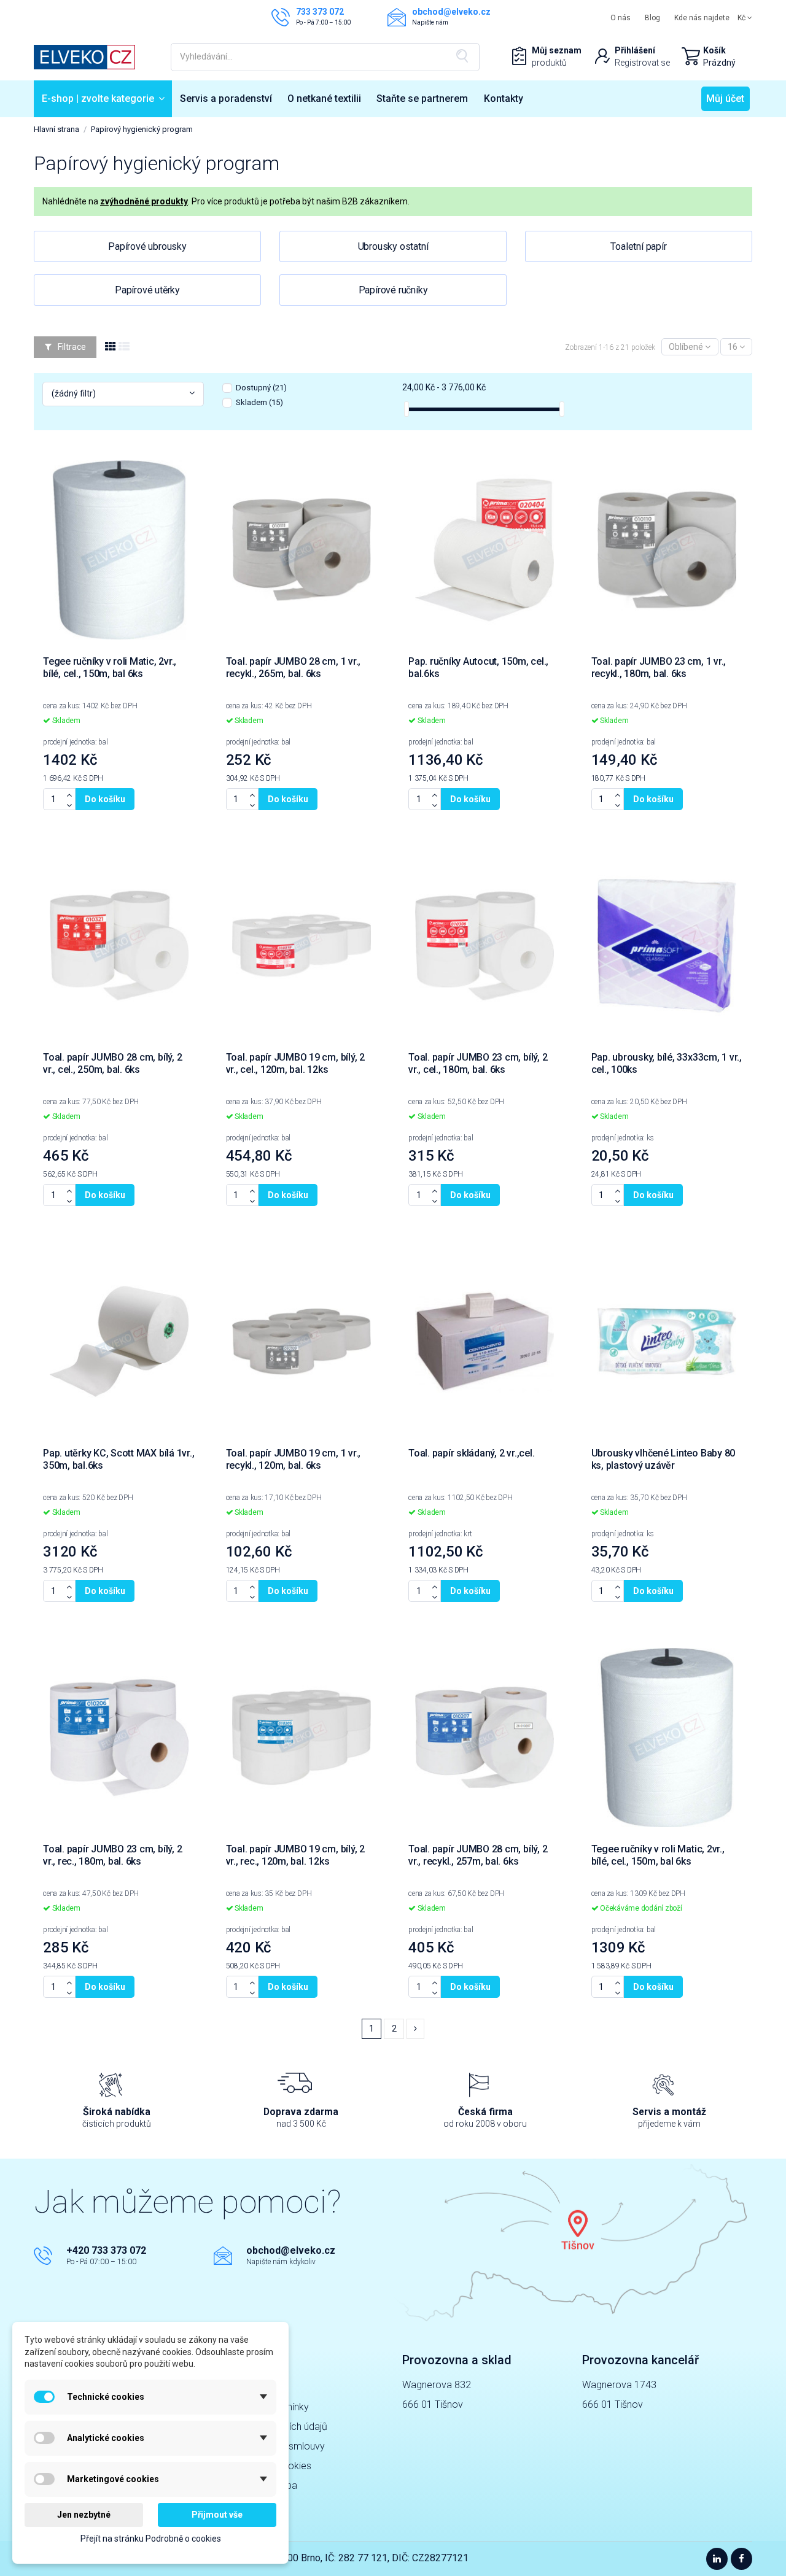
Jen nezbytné (84, 2515)
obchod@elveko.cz (291, 2250)
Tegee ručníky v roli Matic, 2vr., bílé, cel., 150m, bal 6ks (110, 667)
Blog (652, 18)
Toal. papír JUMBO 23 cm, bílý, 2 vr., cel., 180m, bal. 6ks (478, 1063)
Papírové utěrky (147, 290)
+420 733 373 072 (106, 2250)
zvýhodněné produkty (144, 201)
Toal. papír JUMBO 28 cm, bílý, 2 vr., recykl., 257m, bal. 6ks (478, 1855)
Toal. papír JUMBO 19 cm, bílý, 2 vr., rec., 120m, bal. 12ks (295, 1855)
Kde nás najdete (702, 18)
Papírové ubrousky (147, 246)
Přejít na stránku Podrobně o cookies (151, 2539)
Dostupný (261, 388)
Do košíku (105, 799)
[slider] (407, 409)
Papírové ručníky (393, 290)
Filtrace (71, 347)
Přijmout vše (217, 2515)
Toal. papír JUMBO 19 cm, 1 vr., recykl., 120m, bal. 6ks (294, 1459)
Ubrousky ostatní (393, 246)
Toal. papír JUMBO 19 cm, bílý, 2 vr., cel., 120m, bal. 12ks (295, 1063)
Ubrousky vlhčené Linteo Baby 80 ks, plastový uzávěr (663, 1459)
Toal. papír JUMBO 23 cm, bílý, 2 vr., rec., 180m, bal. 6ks (112, 1855)
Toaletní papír (638, 246)
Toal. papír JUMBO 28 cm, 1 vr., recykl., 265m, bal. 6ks (294, 667)
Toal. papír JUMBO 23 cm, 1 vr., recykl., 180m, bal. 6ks (659, 667)
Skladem (259, 402)
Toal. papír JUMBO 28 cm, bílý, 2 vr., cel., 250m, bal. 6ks (112, 1063)
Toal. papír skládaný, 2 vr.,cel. (471, 1453)
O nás (621, 18)
